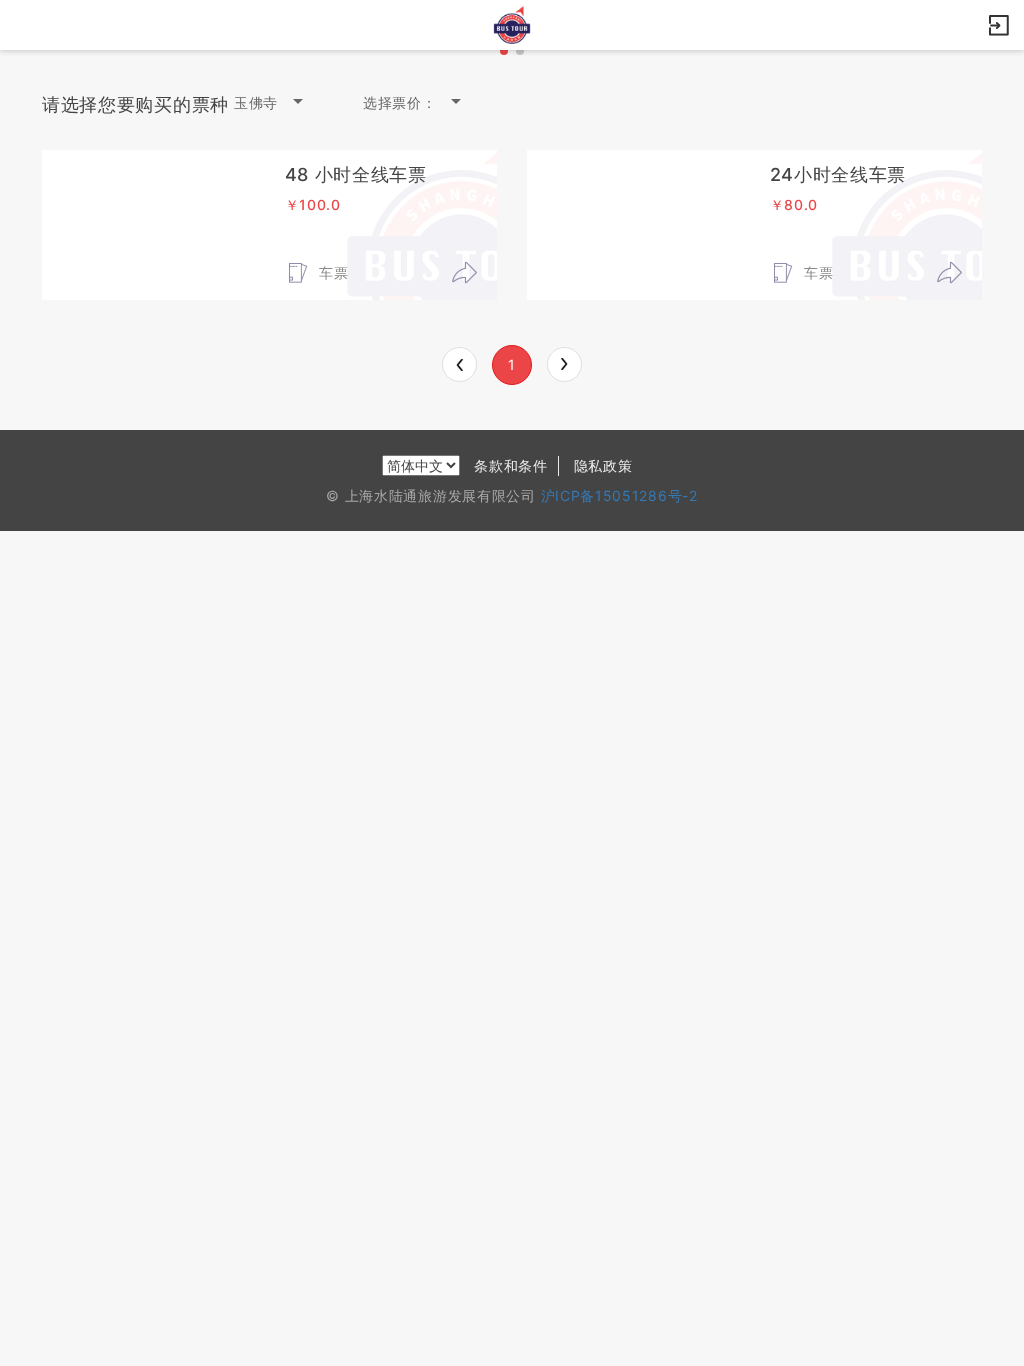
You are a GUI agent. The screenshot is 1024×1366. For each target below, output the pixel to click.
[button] (504, 51)
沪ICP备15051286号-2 (619, 495)
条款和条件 (511, 465)
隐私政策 (603, 465)
